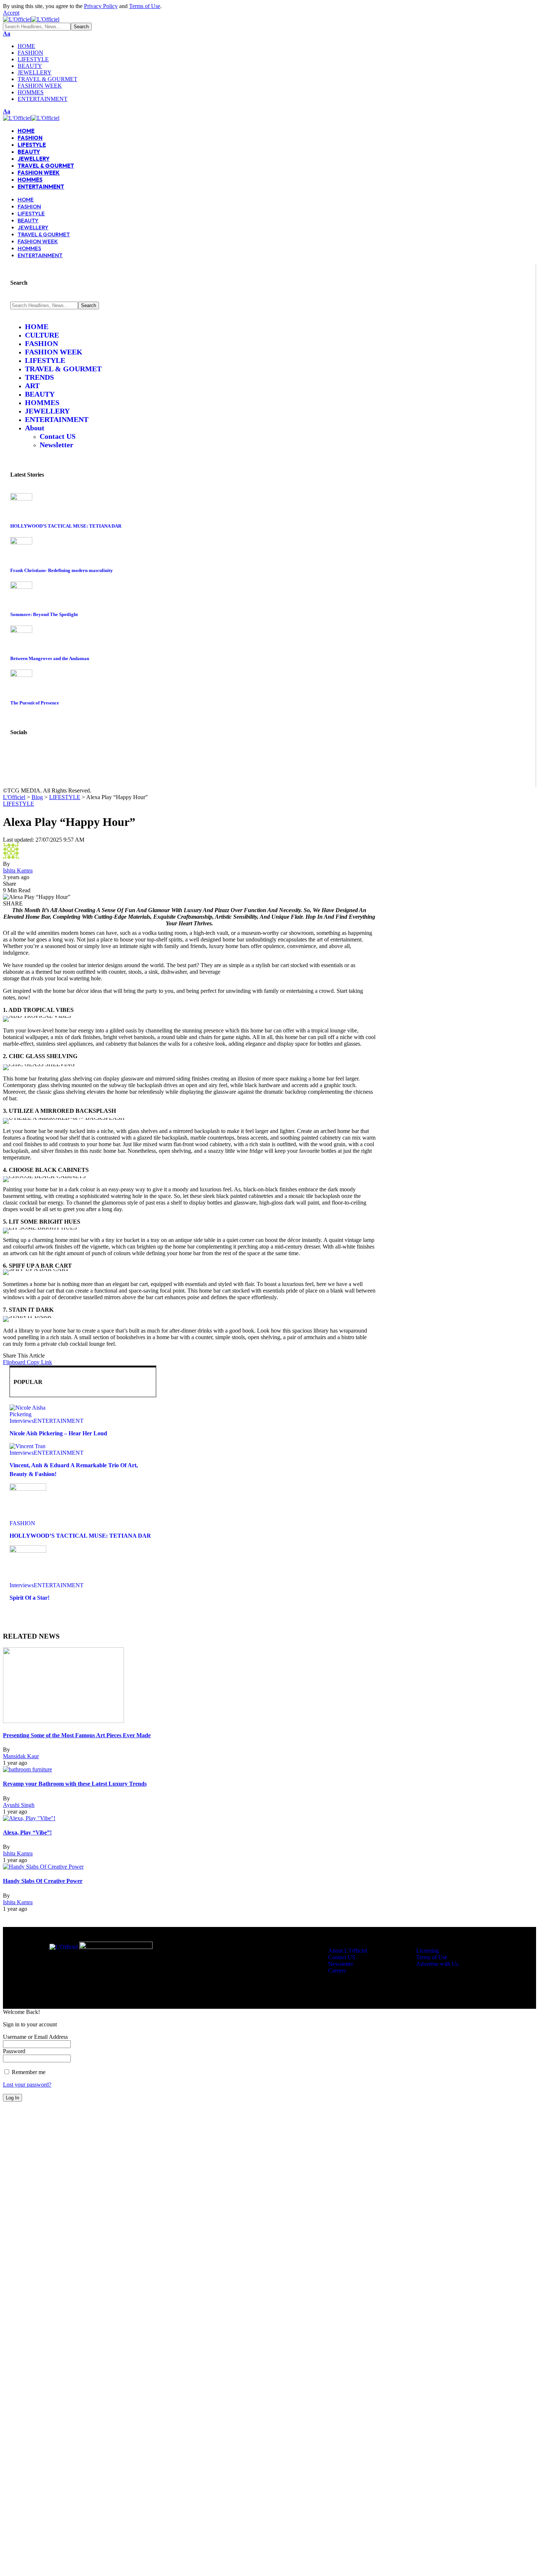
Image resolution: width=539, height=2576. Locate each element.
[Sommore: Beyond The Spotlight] (21, 587)
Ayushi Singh (19, 1805)
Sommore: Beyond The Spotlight (44, 614)
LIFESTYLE (19, 804)
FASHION (22, 1523)
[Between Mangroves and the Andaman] (21, 631)
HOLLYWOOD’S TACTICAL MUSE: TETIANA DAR (66, 526)
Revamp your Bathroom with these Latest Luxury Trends (75, 1784)
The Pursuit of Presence (35, 703)
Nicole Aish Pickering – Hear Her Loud (58, 1433)
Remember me (28, 2072)
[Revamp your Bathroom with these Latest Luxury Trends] (27, 1769)
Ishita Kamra (18, 870)
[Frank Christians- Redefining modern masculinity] (21, 542)
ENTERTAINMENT (59, 1421)
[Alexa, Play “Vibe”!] (29, 1818)
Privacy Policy (101, 6)
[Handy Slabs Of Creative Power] (43, 1867)
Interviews (22, 1421)
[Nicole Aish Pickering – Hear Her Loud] (28, 1414)
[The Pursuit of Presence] (21, 675)
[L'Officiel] (31, 19)
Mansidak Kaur (21, 1756)
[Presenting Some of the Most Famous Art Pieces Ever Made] (63, 1721)
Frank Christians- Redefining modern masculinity (62, 570)
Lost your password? (27, 2085)
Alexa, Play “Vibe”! (27, 1832)
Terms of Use (145, 6)
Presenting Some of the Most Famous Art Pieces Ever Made (77, 1735)
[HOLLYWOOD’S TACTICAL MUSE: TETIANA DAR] (21, 498)
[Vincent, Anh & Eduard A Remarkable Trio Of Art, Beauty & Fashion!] (27, 1446)
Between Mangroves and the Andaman (50, 658)
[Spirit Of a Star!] (28, 1551)
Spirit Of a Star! (30, 1598)
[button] (11, 13)
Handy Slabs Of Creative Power (43, 1881)
